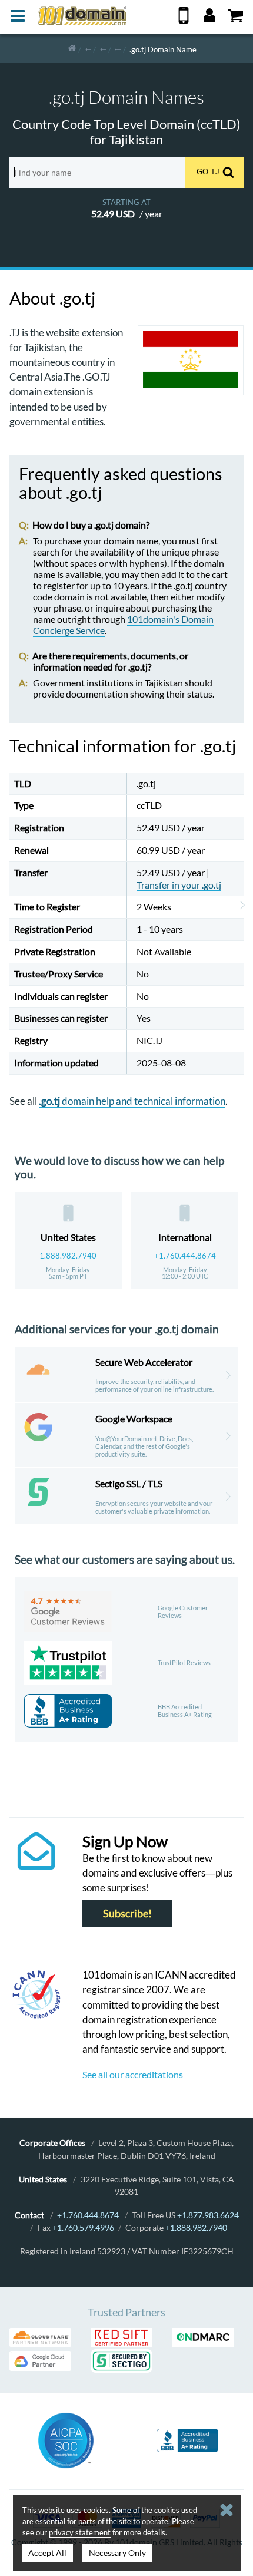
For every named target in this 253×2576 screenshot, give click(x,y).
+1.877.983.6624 (208, 2215)
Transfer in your (179, 885)
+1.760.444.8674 (185, 1256)
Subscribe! (127, 1913)
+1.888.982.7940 (196, 2227)
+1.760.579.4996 (83, 2227)
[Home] (72, 49)
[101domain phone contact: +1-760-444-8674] (184, 20)
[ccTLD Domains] (88, 49)
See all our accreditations (133, 2074)
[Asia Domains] (103, 49)
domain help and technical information (132, 1101)
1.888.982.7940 (68, 1256)
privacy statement (80, 2532)
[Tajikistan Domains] (118, 49)
